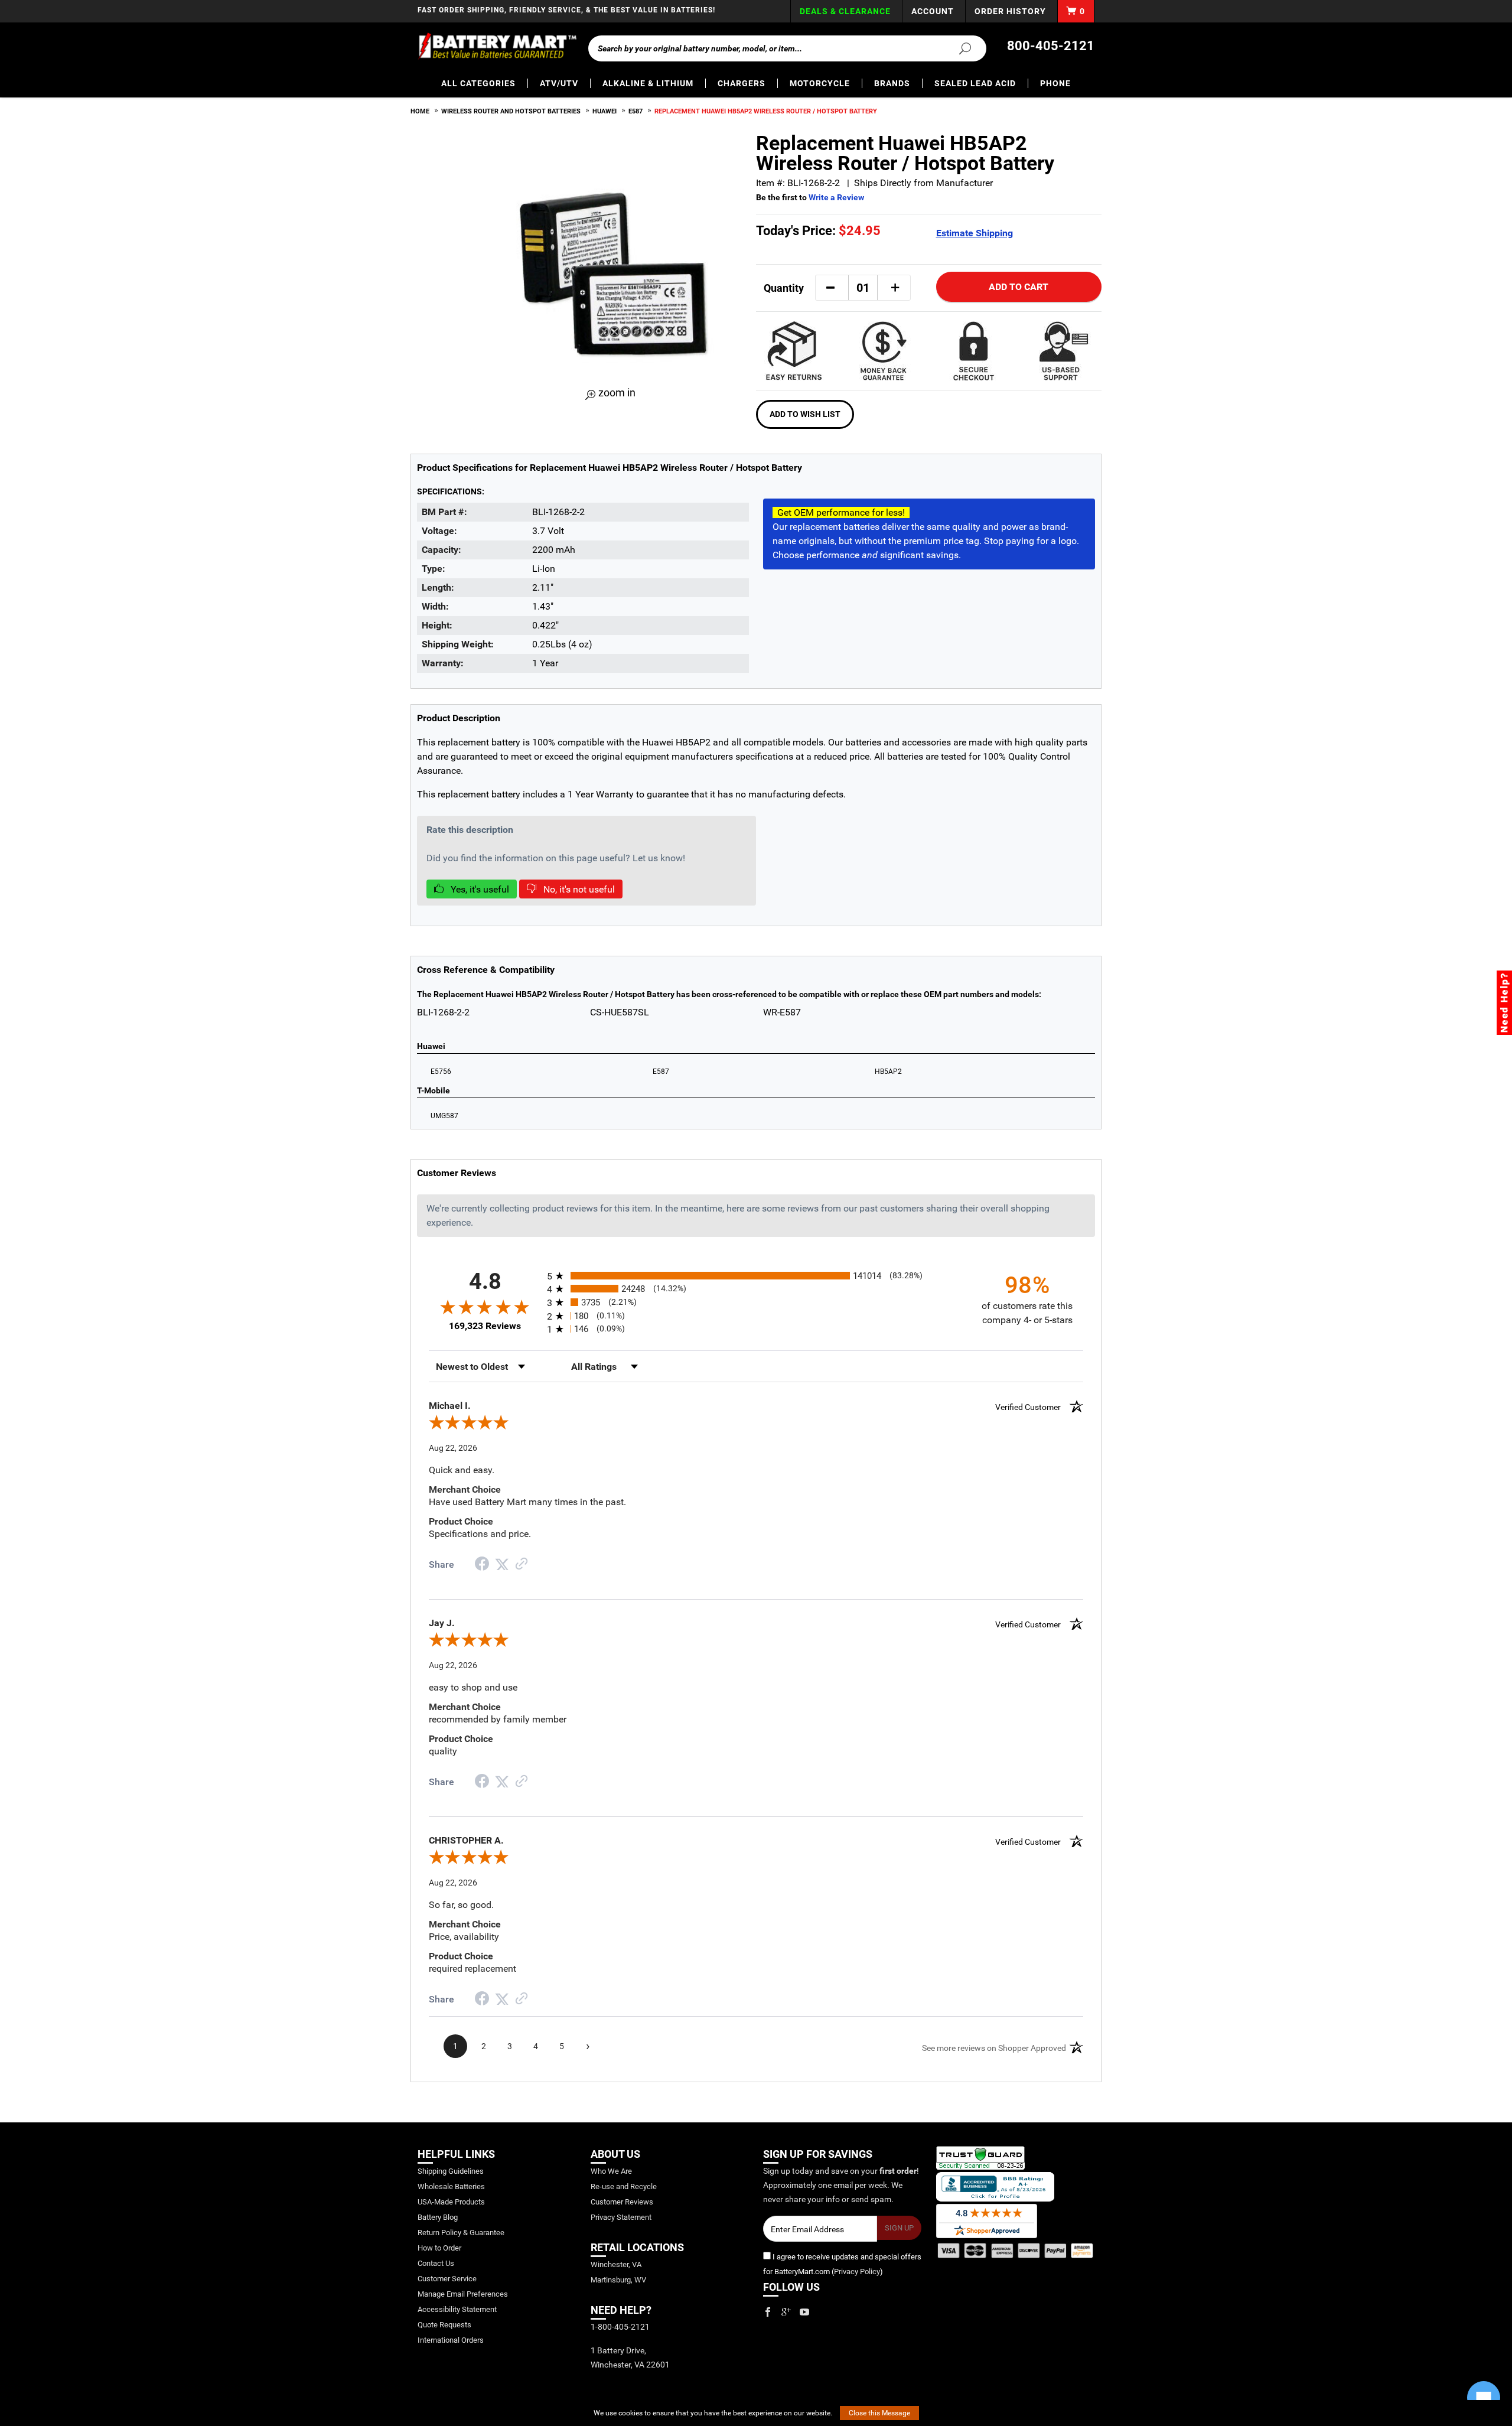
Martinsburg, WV (618, 2280)
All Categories (478, 83)
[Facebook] (768, 2312)
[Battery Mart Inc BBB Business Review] (995, 2186)
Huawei (605, 111)
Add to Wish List (805, 414)
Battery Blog (438, 2217)
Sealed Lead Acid (975, 83)
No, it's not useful (578, 889)
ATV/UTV (559, 83)
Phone (1055, 83)
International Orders (451, 2340)
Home (420, 111)
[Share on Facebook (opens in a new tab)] (482, 1565)
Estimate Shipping (975, 233)
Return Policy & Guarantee (461, 2233)
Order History (1010, 11)
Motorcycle (820, 83)
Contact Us (436, 2263)
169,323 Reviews (485, 1326)
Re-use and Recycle (624, 2186)
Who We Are (611, 2171)
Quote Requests (444, 2325)
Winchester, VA (616, 2264)
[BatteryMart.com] (497, 46)
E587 (636, 111)
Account (933, 11)
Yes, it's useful (479, 889)
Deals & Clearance (845, 11)
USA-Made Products (451, 2202)
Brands (892, 83)
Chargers (742, 83)
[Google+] (786, 2312)
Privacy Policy (857, 2272)
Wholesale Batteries (451, 2186)
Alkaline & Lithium (648, 83)
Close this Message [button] (879, 2413)
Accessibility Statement (457, 2309)
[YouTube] (804, 2312)
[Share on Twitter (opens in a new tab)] (502, 1564)
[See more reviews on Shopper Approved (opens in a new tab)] (522, 1564)
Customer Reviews (622, 2202)
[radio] (756, 1276)
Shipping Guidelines (451, 2171)
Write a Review (836, 197)
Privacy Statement (621, 2217)
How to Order (439, 2248)
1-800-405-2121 (620, 2327)
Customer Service (447, 2279)
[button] (830, 288)
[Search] (958, 48)
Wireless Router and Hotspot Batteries (511, 111)
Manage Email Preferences (463, 2294)
